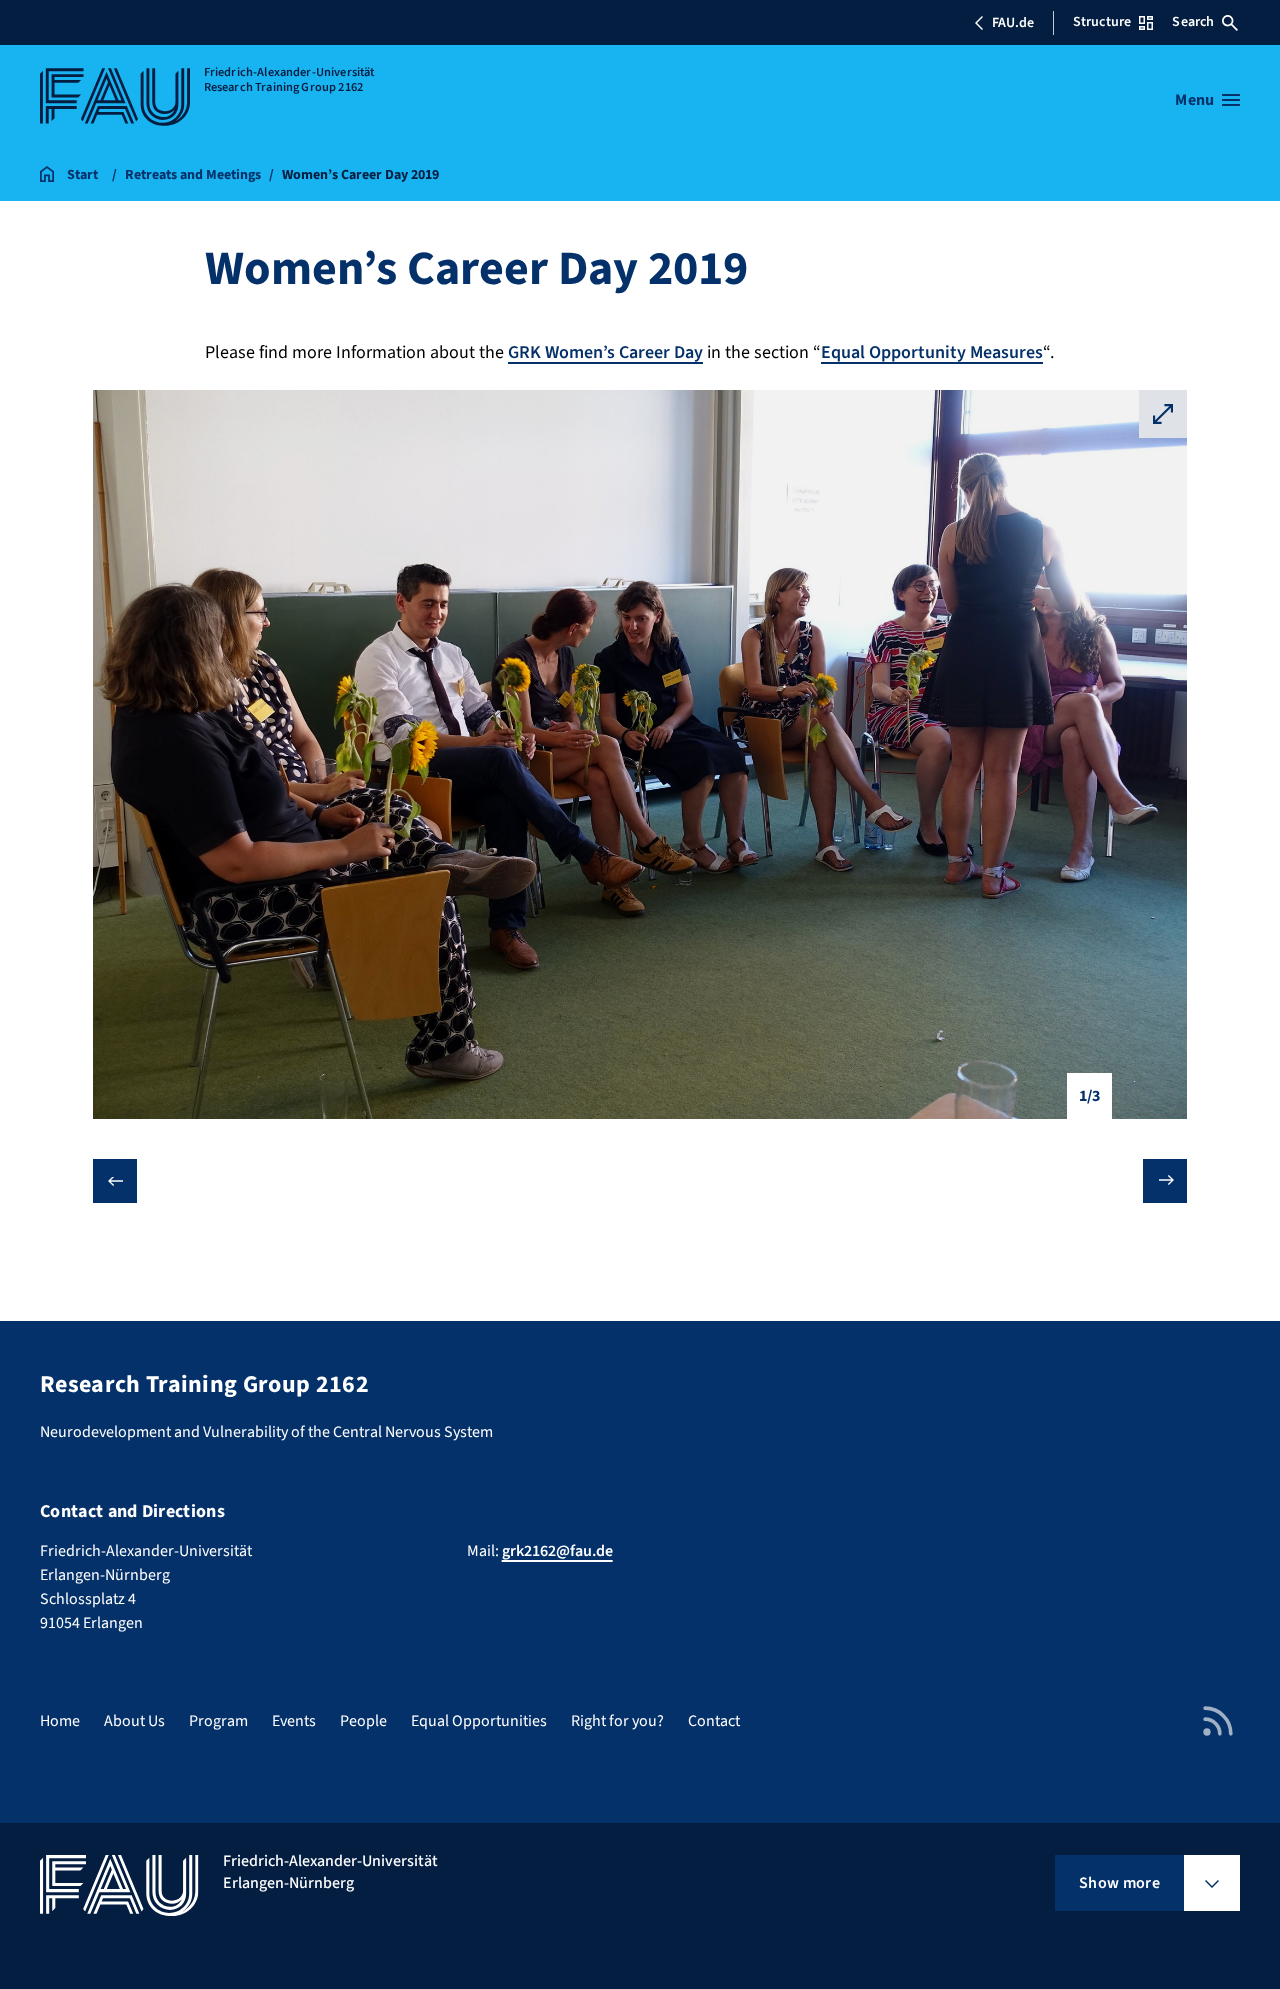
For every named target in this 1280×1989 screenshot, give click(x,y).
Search (1193, 22)
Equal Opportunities (479, 1721)
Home (60, 1721)
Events (294, 1721)
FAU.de (1013, 23)
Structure (1102, 22)
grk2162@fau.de (557, 1551)
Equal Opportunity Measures (932, 352)
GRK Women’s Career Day (605, 352)
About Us (134, 1721)
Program (218, 1721)
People (363, 1721)
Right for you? (617, 1721)
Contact (714, 1721)
